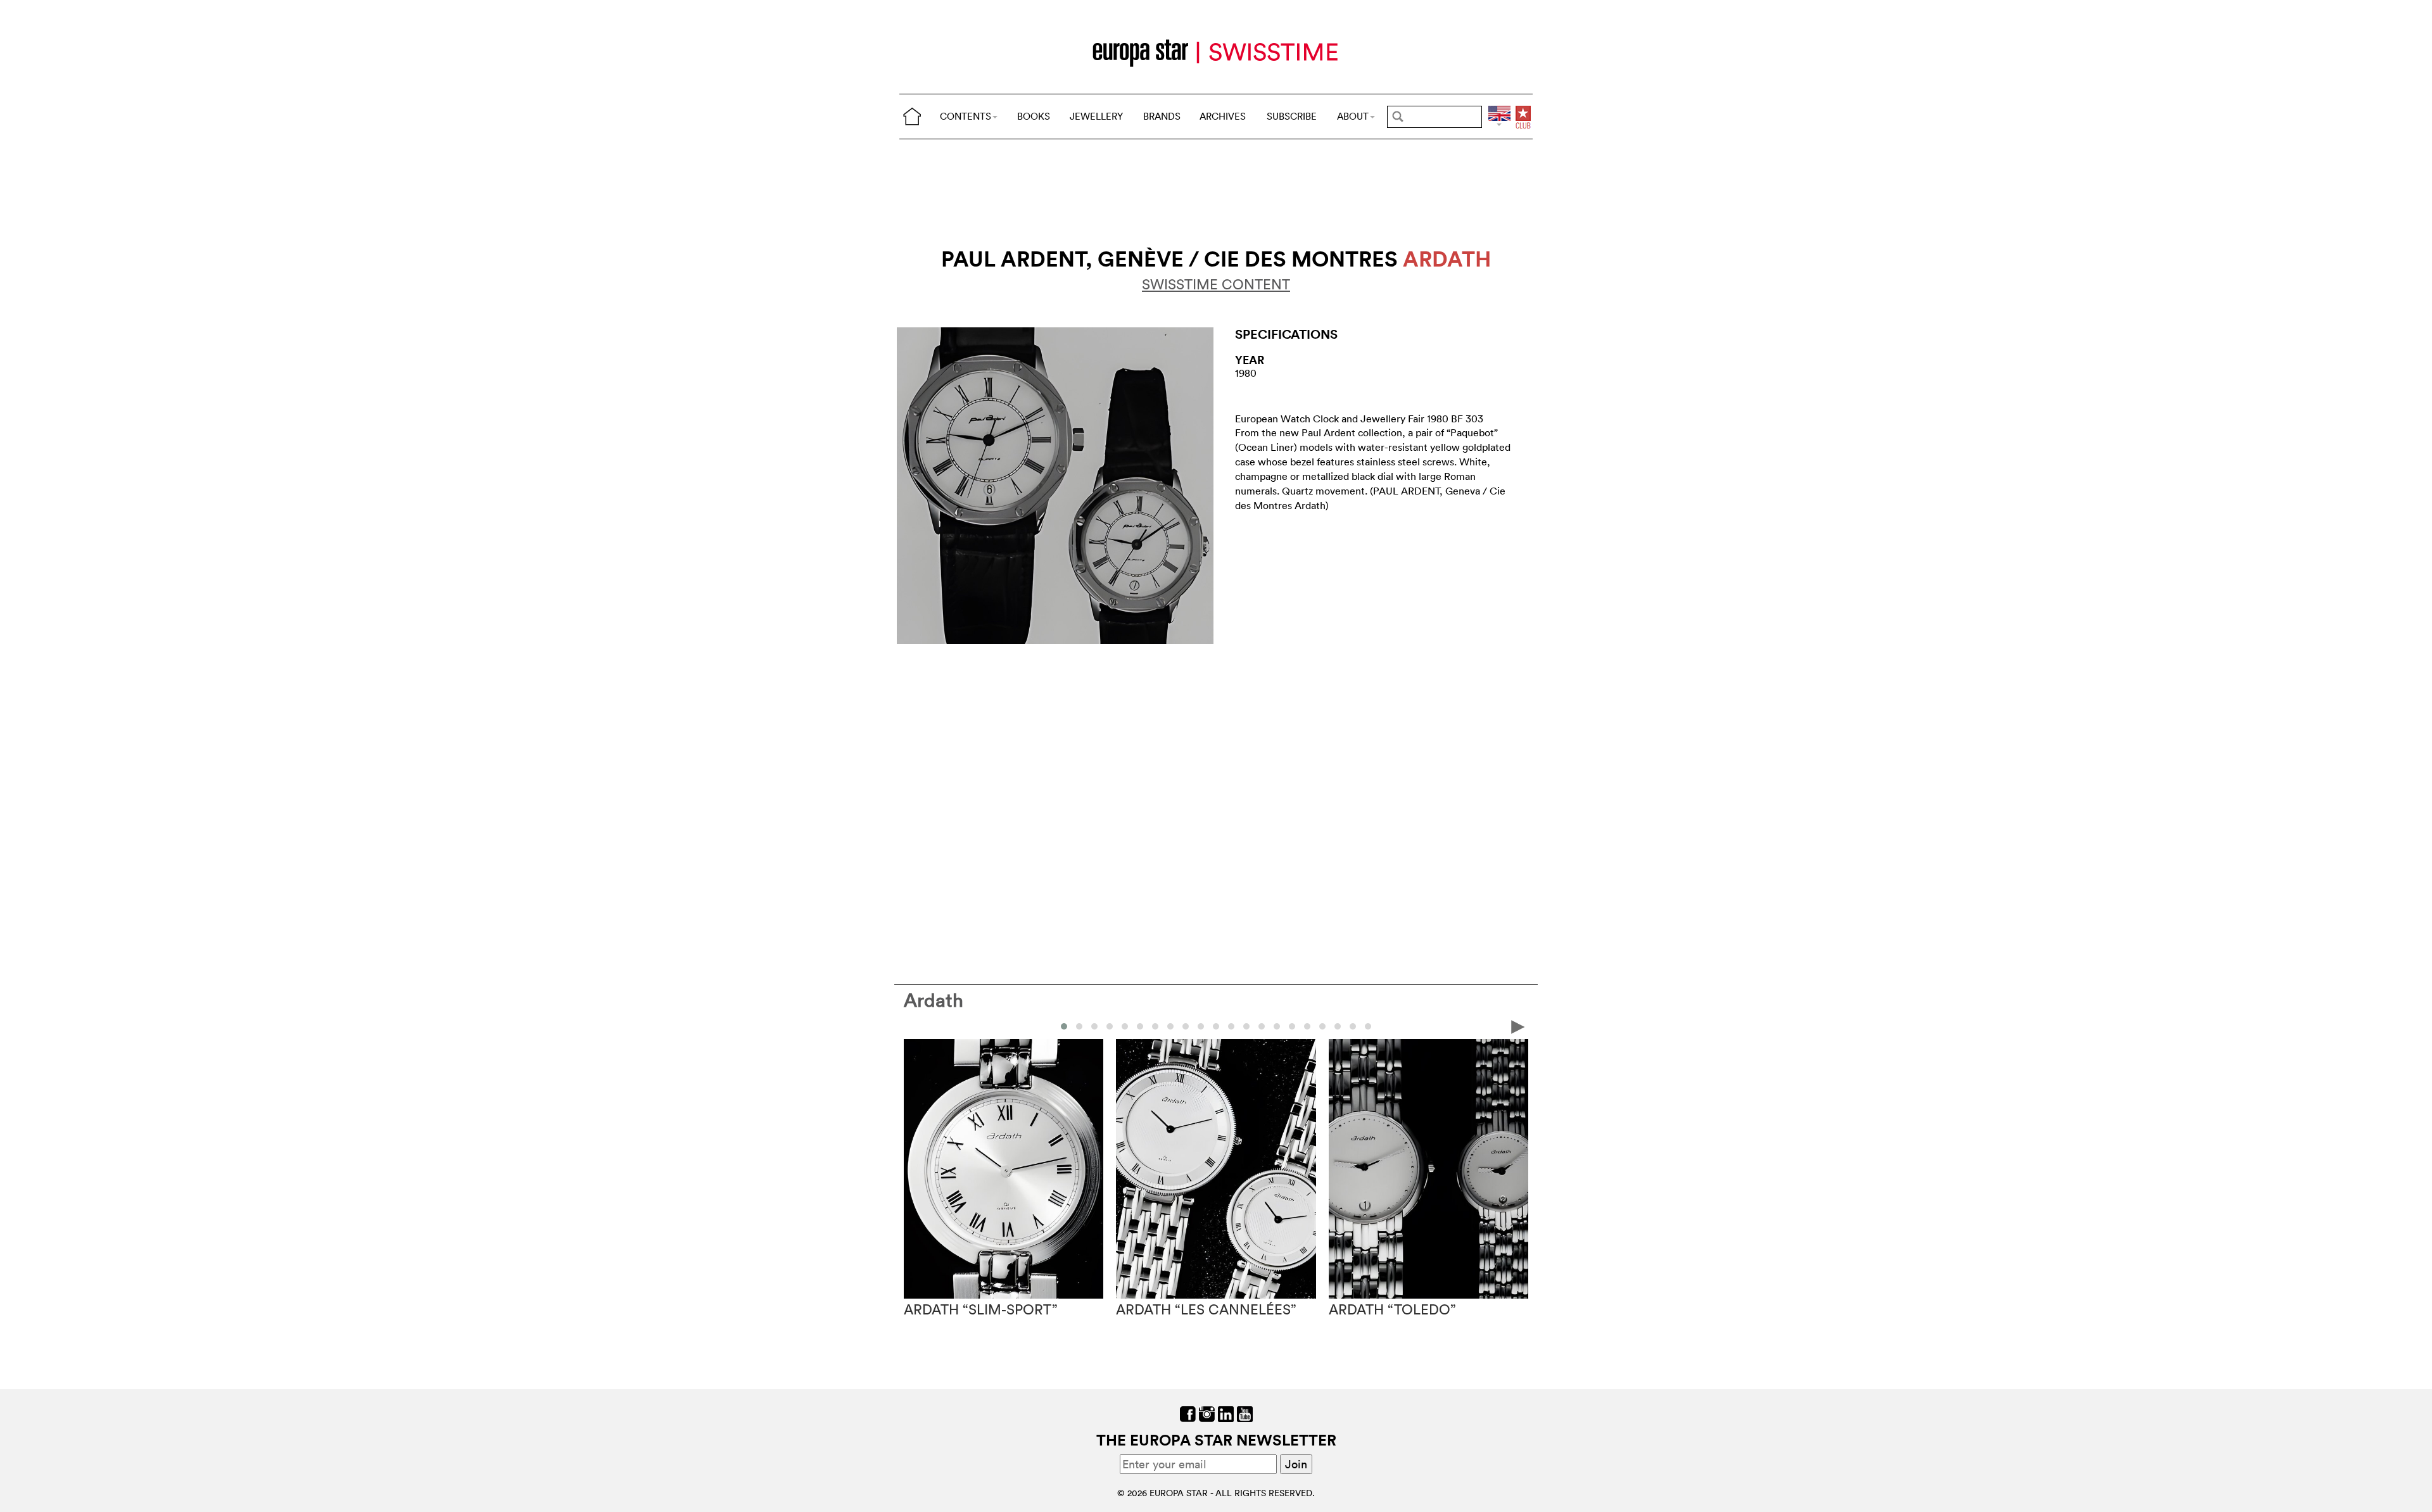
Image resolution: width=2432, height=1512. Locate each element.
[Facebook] (1188, 1413)
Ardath (934, 1000)
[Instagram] (1207, 1413)
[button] (1064, 1026)
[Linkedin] (1226, 1413)
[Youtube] (1245, 1413)
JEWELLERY (1096, 116)
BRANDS (1162, 116)
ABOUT (1353, 116)
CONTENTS (966, 116)
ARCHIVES (1223, 116)
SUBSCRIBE (1292, 116)
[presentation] (914, 1026)
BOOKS (1034, 116)
